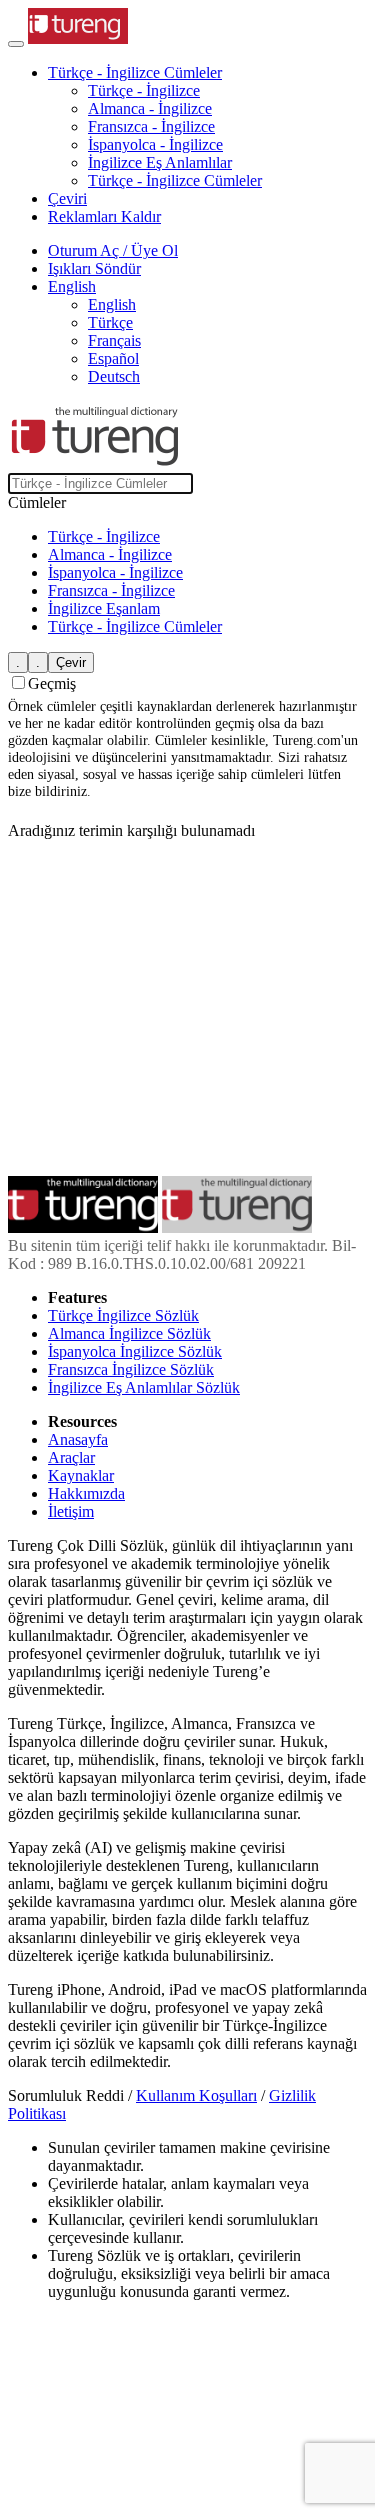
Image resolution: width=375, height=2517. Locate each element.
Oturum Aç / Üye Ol (113, 250)
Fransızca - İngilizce (151, 126)
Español (113, 358)
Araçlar (71, 1457)
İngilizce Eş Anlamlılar (160, 162)
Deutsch (114, 376)
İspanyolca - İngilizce (155, 144)
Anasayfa (78, 1439)
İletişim (71, 1511)
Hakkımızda (86, 1493)
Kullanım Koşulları (196, 2095)
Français (114, 340)
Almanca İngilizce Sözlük (129, 1333)
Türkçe (110, 322)
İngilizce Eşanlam (104, 608)
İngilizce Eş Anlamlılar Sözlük (144, 1387)
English (112, 304)
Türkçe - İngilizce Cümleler (175, 180)
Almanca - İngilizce (150, 108)
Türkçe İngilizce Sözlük (123, 1315)
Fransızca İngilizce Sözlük (131, 1369)
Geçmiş (52, 683)
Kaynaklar (81, 1475)
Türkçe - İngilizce (144, 90)
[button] (135, 72)
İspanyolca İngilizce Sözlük (135, 1351)
